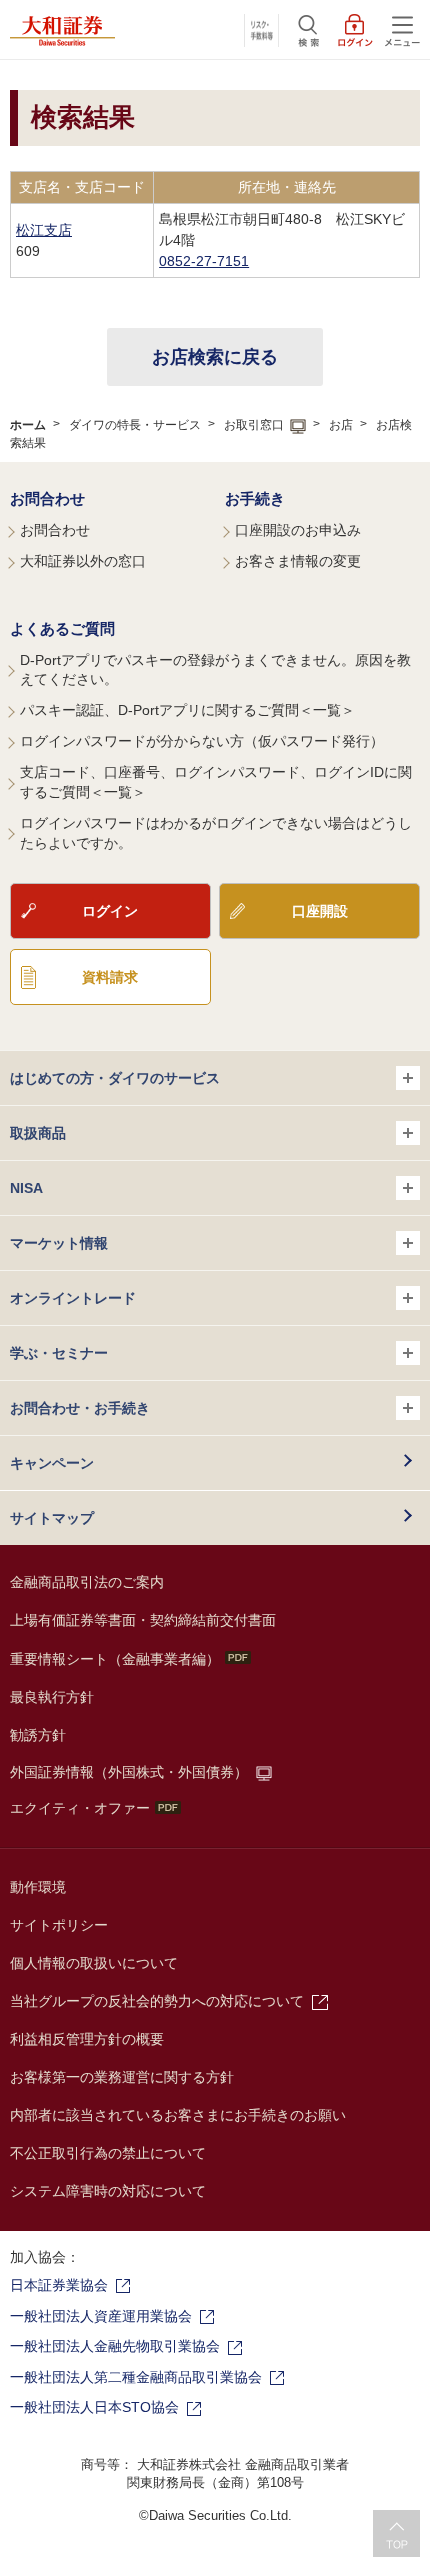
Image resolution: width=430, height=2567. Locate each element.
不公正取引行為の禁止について (108, 2153)
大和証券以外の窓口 (83, 561)
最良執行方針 (52, 1697)
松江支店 (44, 230)
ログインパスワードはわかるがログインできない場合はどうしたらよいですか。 (216, 833)
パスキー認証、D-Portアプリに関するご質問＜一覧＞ (187, 710)
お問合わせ (47, 498)
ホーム (28, 425)
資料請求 (110, 977)
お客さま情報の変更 (298, 561)
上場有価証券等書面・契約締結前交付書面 (143, 1620)
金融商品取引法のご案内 (87, 1582)
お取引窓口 (254, 425)
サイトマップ (52, 1518)
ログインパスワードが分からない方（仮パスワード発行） (202, 741)
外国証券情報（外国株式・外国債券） (129, 1772)
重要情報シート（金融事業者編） (115, 1659)
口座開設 (320, 911)
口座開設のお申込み (298, 530)
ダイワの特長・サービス (135, 425)
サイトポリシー (59, 1925)
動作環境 (38, 1887)
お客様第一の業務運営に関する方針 (122, 2077)
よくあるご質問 (62, 628)
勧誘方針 (38, 1735)
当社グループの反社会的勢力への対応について (157, 2001)
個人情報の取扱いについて (94, 1963)
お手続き (255, 498)
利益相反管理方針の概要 (87, 2039)
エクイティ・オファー (80, 1808)
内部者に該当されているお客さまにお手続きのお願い (178, 2115)
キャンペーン (52, 1463)
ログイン (110, 911)
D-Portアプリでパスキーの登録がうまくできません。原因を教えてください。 (215, 670)
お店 (341, 425)
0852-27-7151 (204, 261)
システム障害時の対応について (108, 2191)
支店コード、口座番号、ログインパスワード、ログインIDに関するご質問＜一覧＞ (216, 782)
